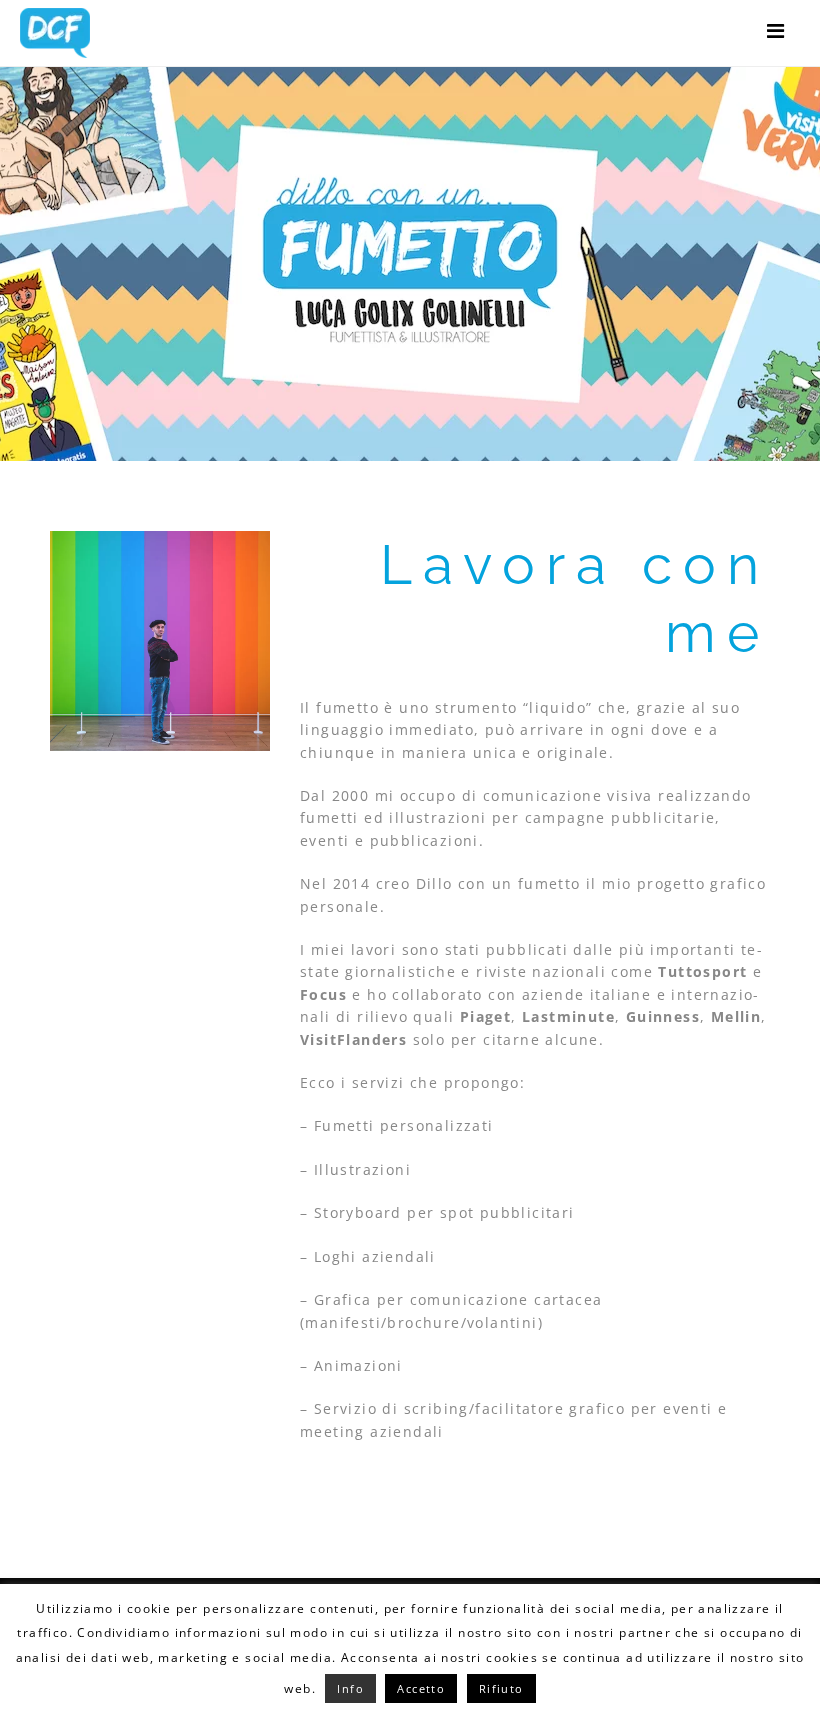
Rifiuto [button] (501, 1688)
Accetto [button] (421, 1688)
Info (350, 1688)
